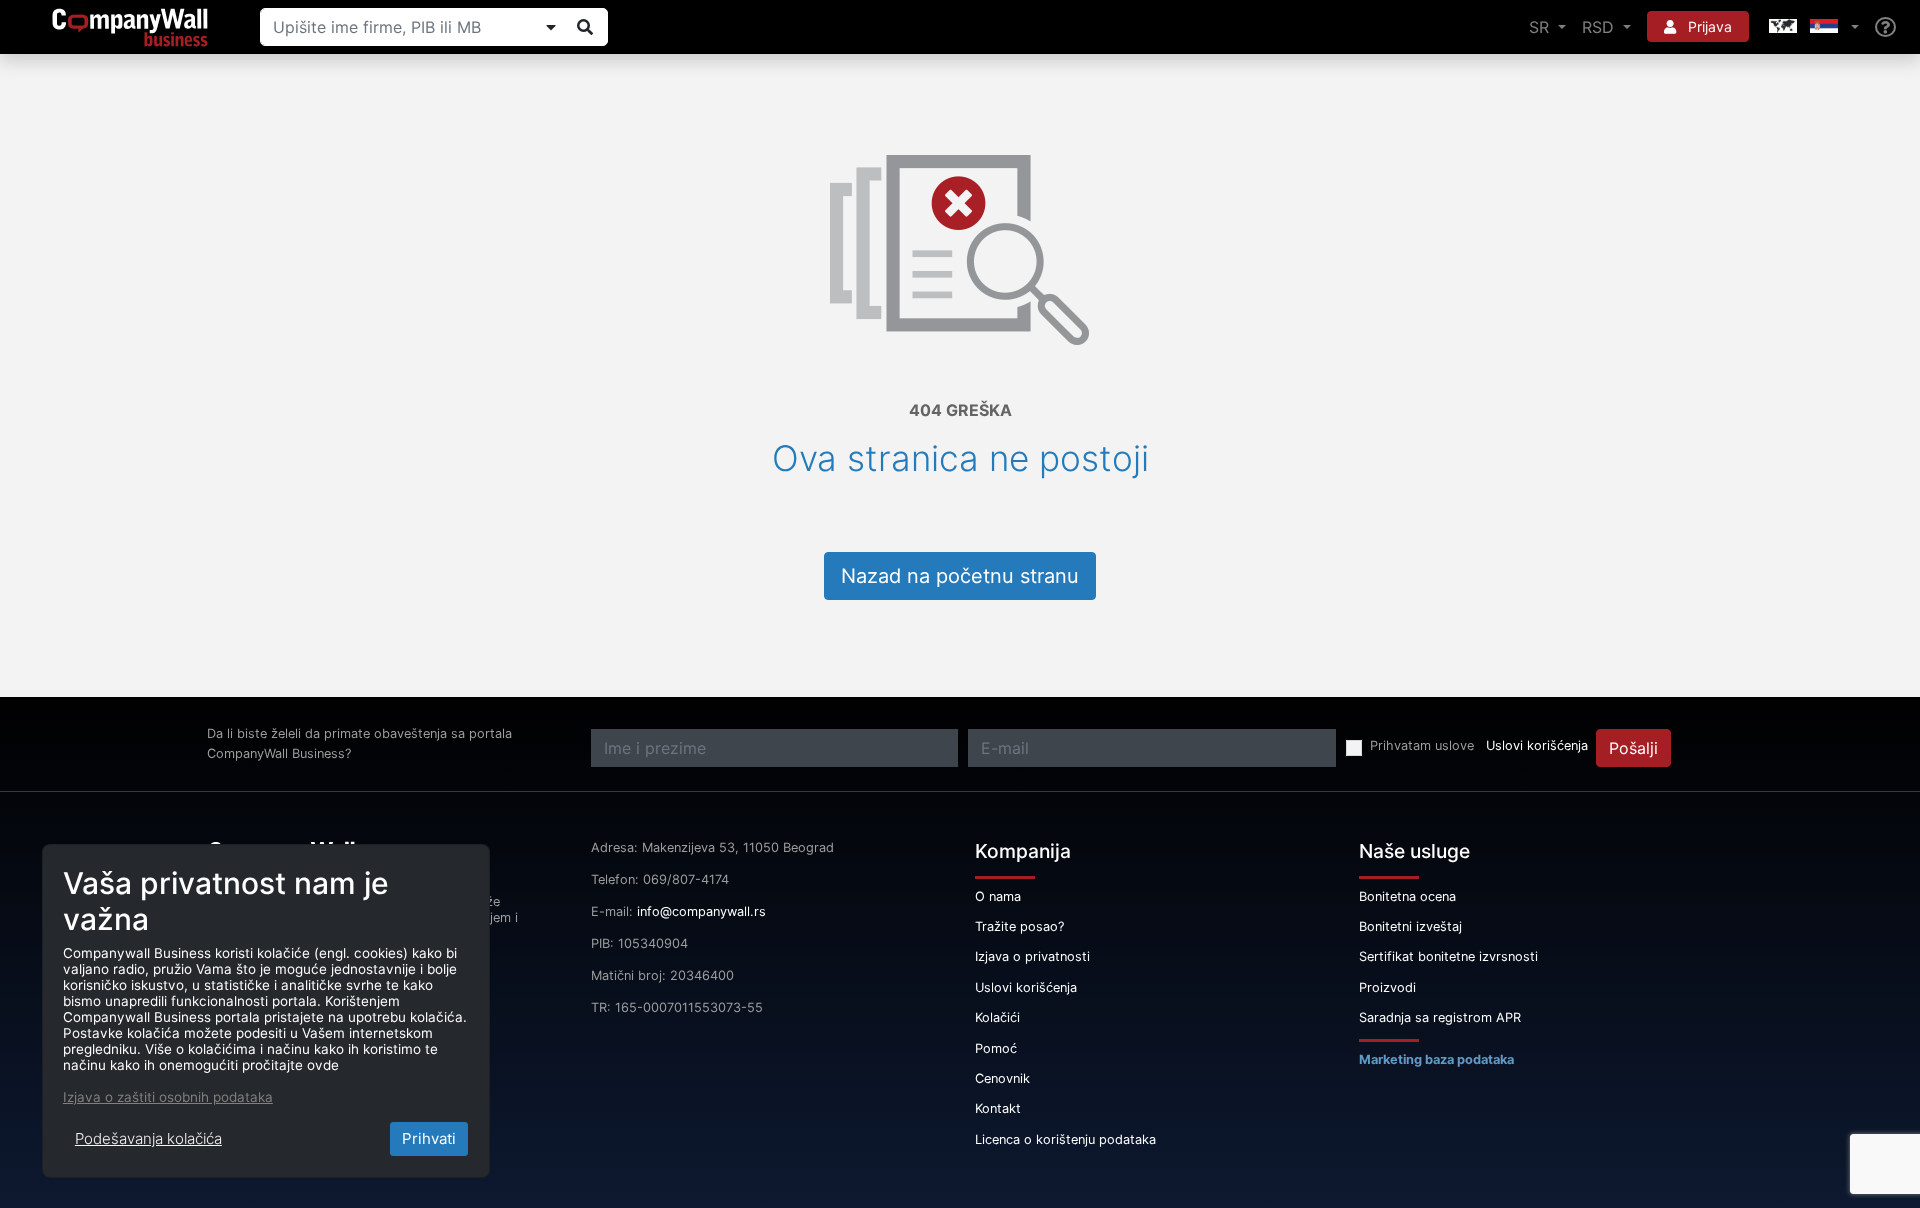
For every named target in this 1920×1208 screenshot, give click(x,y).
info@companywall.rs (701, 911)
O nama (998, 896)
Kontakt (998, 1108)
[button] (1812, 27)
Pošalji (1633, 748)
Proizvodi (1387, 987)
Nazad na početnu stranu (960, 576)
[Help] (1885, 27)
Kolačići (997, 1017)
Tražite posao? (1019, 926)
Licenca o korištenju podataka (1065, 1139)
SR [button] (1541, 27)
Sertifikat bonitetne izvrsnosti (1448, 956)
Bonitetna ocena (1407, 896)
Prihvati (429, 1138)
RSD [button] (1600, 27)
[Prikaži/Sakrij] (551, 27)
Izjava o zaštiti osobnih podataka (168, 1097)
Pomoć (996, 1048)
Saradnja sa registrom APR (1440, 1017)
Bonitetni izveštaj (1410, 926)
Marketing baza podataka (1436, 1059)
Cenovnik (1002, 1078)
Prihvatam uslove (1422, 745)
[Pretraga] (585, 27)
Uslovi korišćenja (1537, 745)
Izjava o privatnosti (1032, 956)
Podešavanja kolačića (148, 1138)
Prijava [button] (1708, 26)
